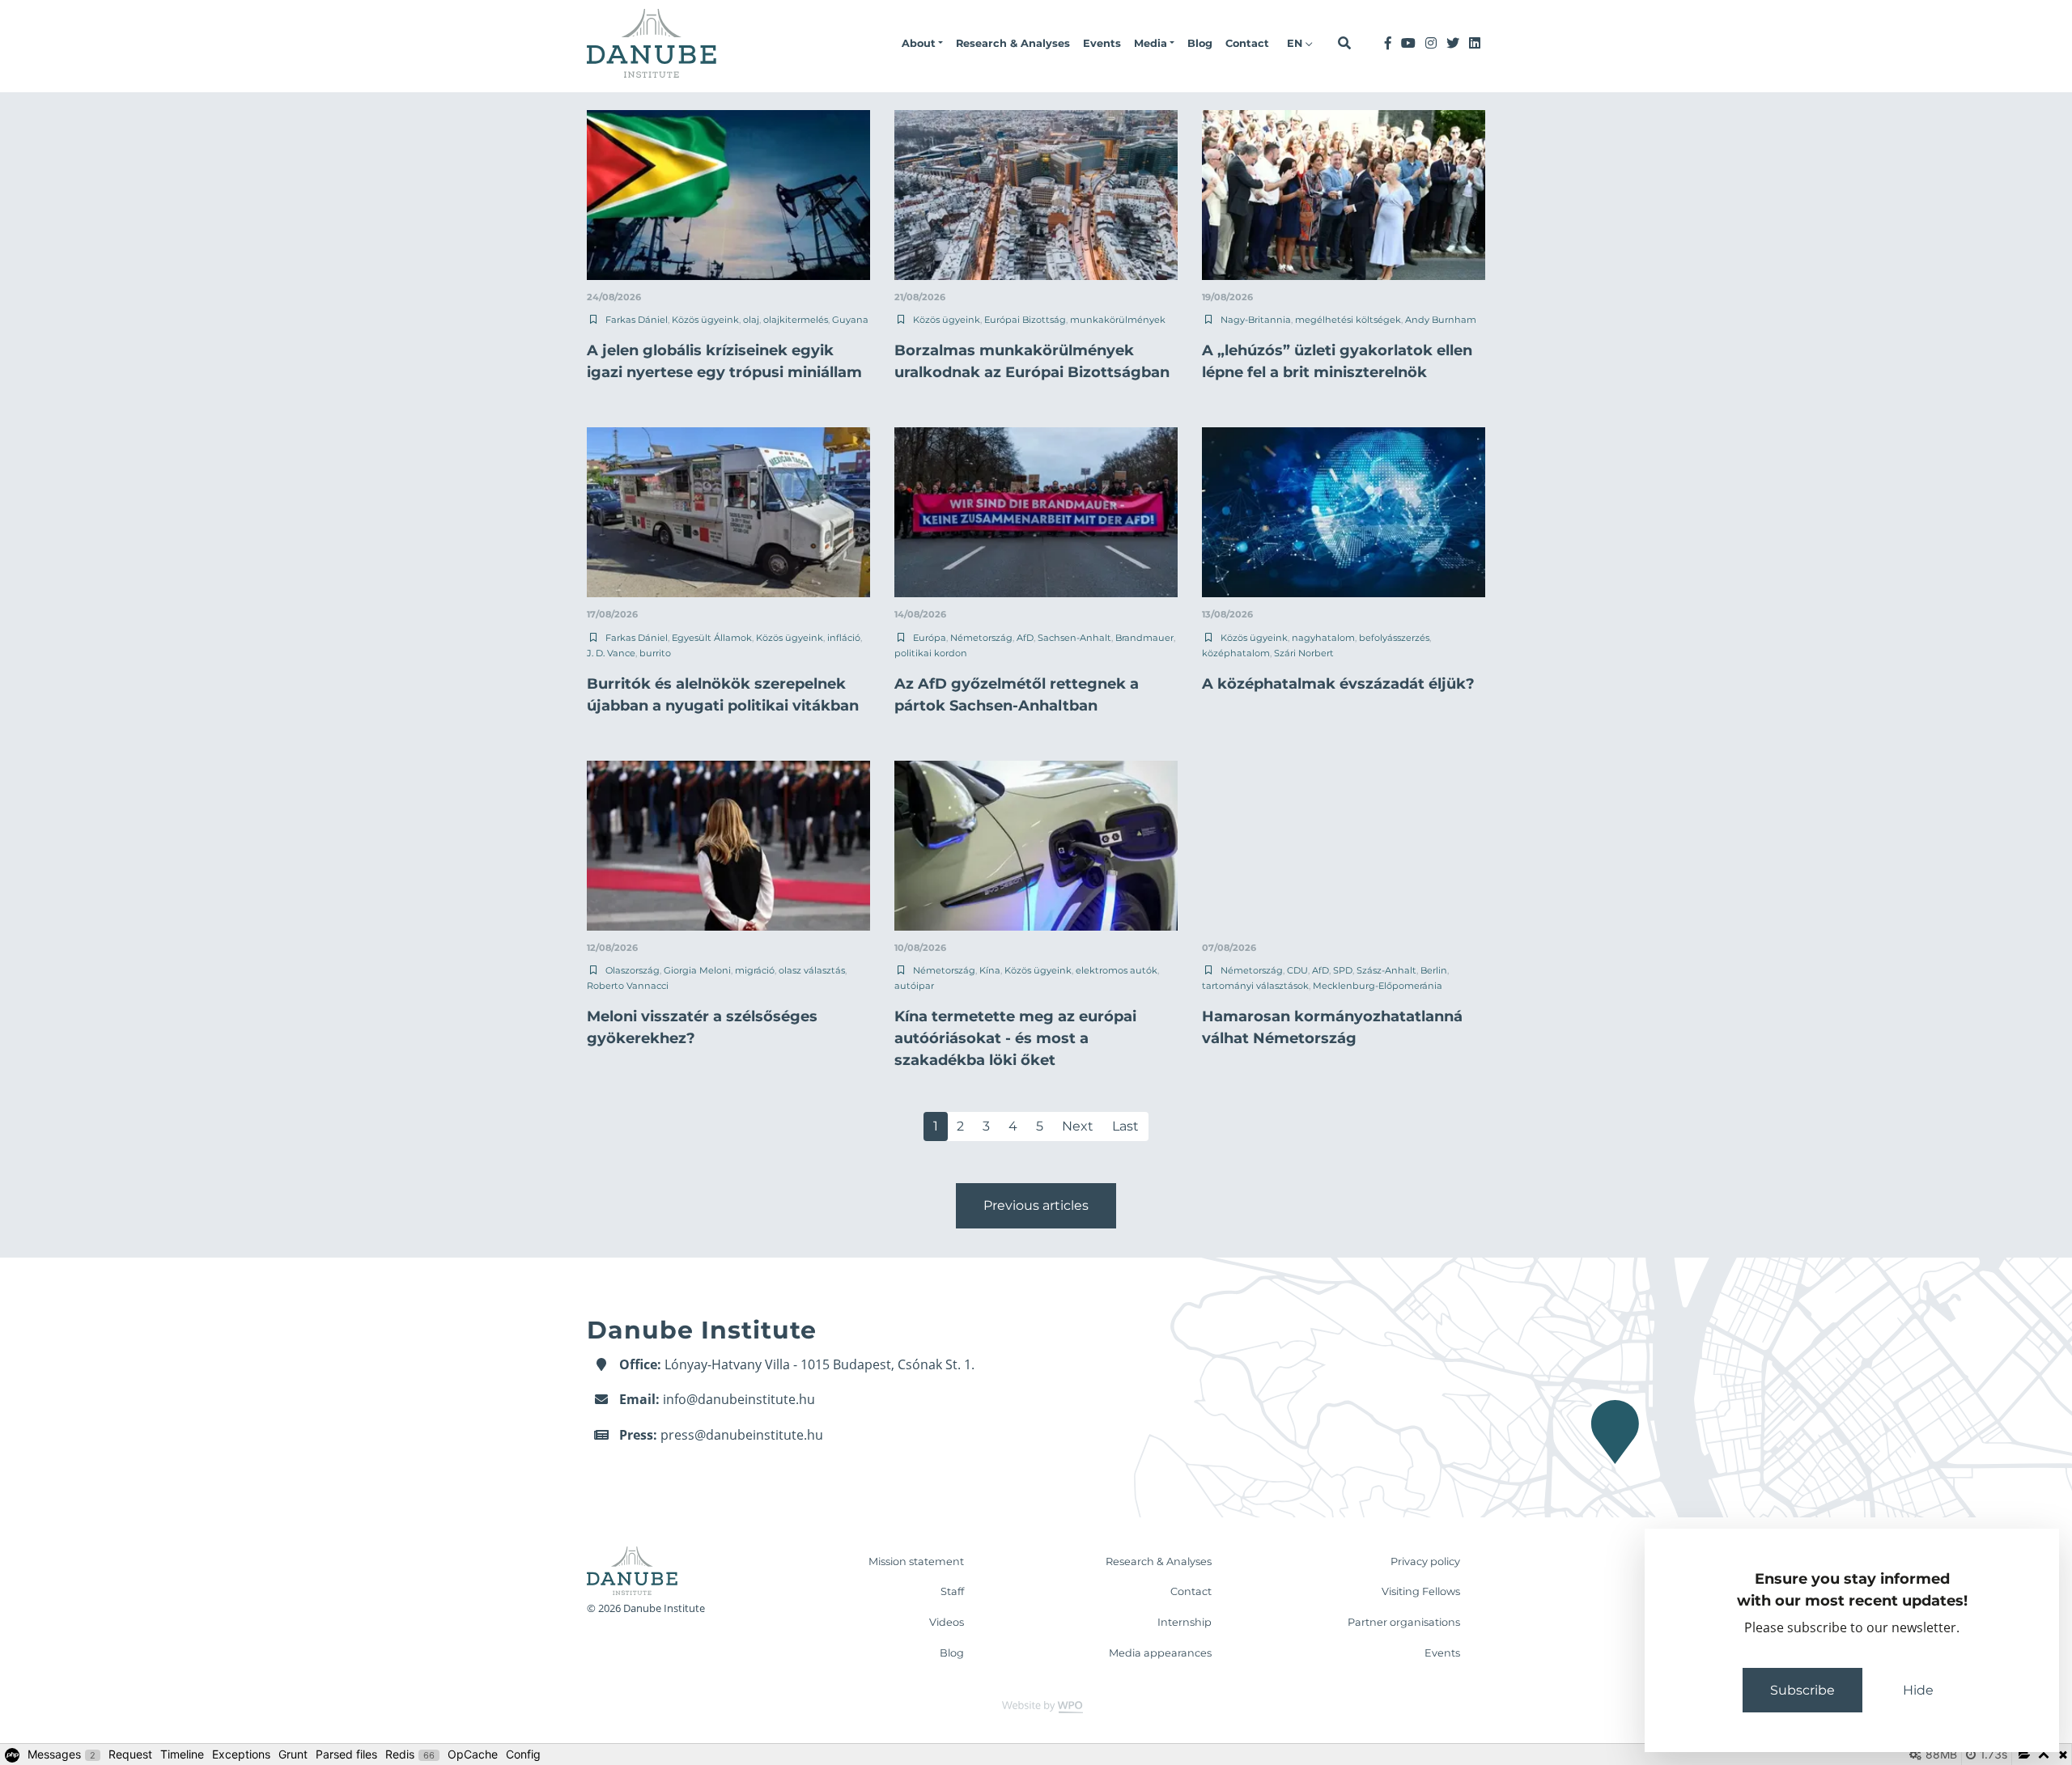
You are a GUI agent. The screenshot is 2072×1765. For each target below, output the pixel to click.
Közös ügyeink (705, 320)
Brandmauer (1144, 638)
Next (1078, 1126)
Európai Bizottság (1025, 320)
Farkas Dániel (637, 320)
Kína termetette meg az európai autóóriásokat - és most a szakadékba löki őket (1015, 1038)
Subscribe (1802, 1690)
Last (1125, 1126)
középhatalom (1236, 653)
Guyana (850, 320)
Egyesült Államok (712, 638)
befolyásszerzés (1394, 638)
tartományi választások (1255, 986)
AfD (1025, 638)
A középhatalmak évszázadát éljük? (1338, 684)
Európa (930, 638)
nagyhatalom (1323, 638)
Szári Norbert (1304, 653)
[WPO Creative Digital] (1036, 1706)
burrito (655, 653)
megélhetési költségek (1348, 320)
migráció (755, 970)
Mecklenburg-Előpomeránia (1378, 986)
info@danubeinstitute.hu (739, 1399)
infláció (844, 638)
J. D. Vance (611, 653)
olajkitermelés (796, 320)
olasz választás (812, 970)
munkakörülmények (1118, 320)
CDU (1297, 970)
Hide (1918, 1690)
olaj (751, 320)
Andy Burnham (1441, 320)
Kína (990, 970)
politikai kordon (931, 653)
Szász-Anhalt (1386, 970)
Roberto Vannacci (628, 986)
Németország (981, 638)
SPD (1343, 970)
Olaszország (633, 970)
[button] (922, 44)
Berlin (1434, 970)
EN (1296, 43)
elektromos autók (1117, 970)
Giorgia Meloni (697, 970)
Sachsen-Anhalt (1074, 638)
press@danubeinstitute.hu (742, 1435)
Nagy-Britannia (1256, 320)
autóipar (914, 986)
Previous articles (1036, 1205)
